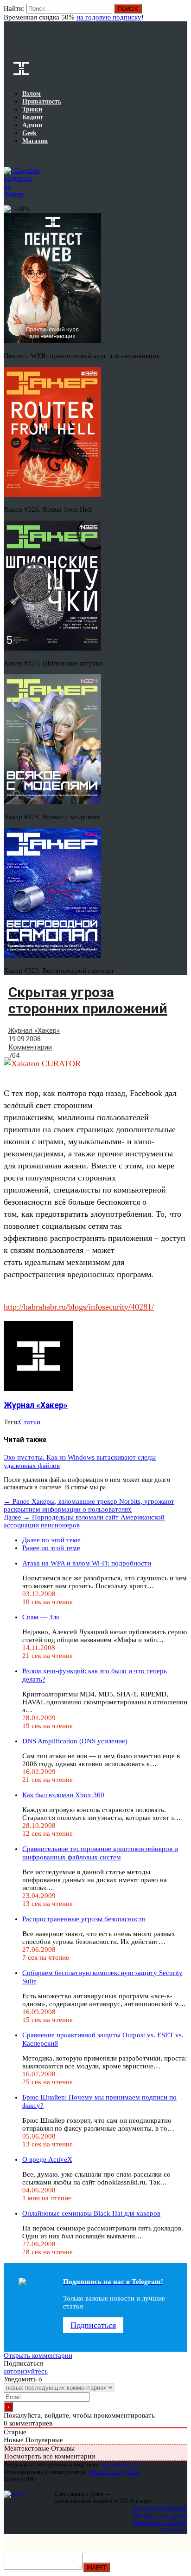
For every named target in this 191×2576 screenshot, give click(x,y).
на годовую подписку (109, 17)
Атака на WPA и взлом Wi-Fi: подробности (87, 1563)
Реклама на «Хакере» (160, 2523)
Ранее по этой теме (51, 1548)
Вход (181, 13)
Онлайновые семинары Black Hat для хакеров (91, 2213)
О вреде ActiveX (47, 2159)
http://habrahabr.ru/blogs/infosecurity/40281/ (79, 1307)
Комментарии (30, 1047)
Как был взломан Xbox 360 (63, 1795)
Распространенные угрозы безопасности (84, 1919)
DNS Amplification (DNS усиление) (75, 1741)
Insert (96, 2567)
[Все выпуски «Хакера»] (5, 156)
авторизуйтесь (26, 2371)
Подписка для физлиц (159, 2508)
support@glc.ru (121, 2464)
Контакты (175, 2530)
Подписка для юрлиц (160, 2515)
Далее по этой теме (51, 1540)
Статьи (30, 1422)
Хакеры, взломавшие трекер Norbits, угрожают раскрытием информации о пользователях (89, 1505)
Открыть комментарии (38, 2355)
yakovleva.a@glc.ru (114, 2472)
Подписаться (93, 2325)
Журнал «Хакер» (34, 1030)
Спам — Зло (41, 1617)
